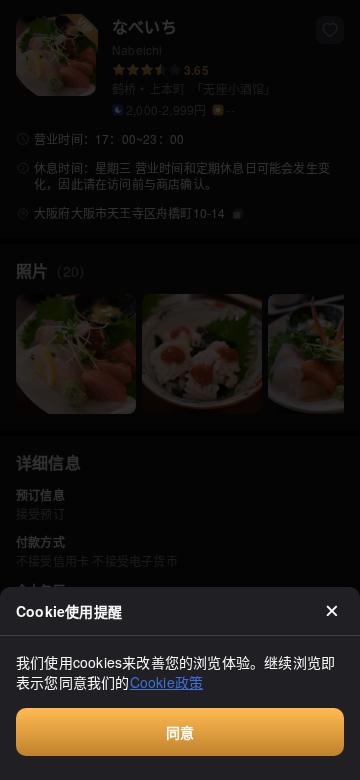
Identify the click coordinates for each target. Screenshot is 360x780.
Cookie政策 (167, 682)
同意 (180, 732)
